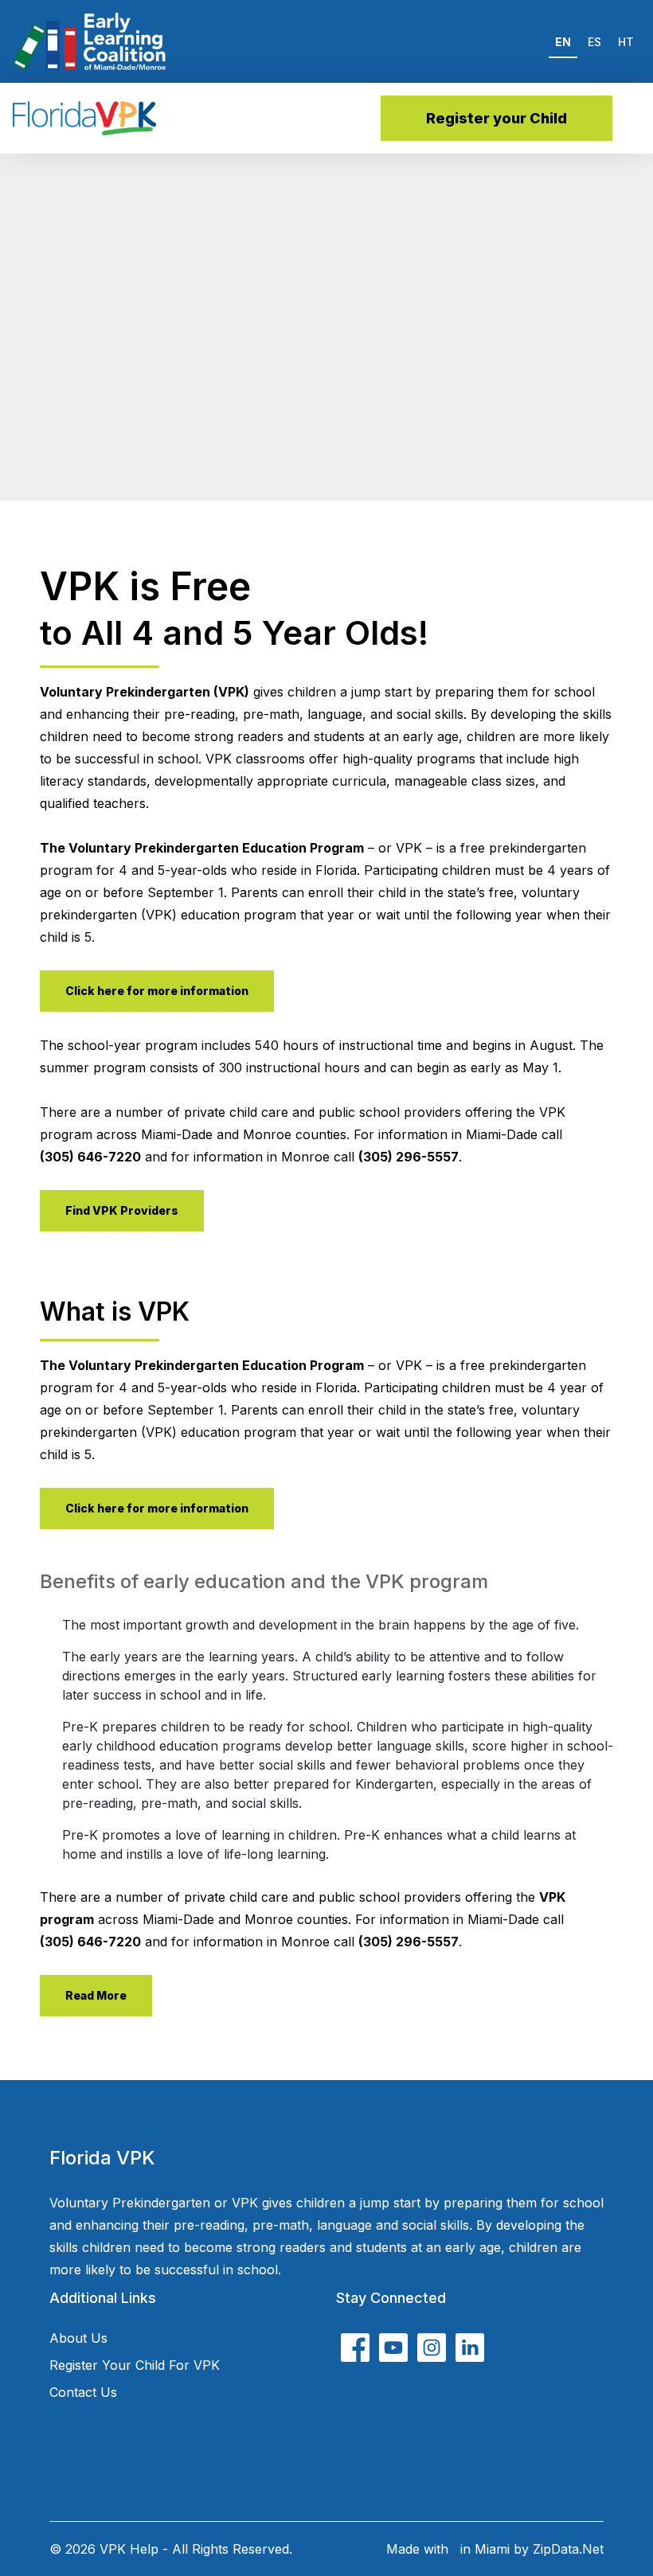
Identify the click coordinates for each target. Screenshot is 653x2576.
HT (626, 42)
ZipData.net (568, 2549)
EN (563, 42)
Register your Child (497, 118)
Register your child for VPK (135, 2365)
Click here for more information (157, 991)
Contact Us (83, 2392)
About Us (78, 2338)
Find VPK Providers (122, 1210)
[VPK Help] (84, 118)
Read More (96, 1995)
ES (594, 42)
